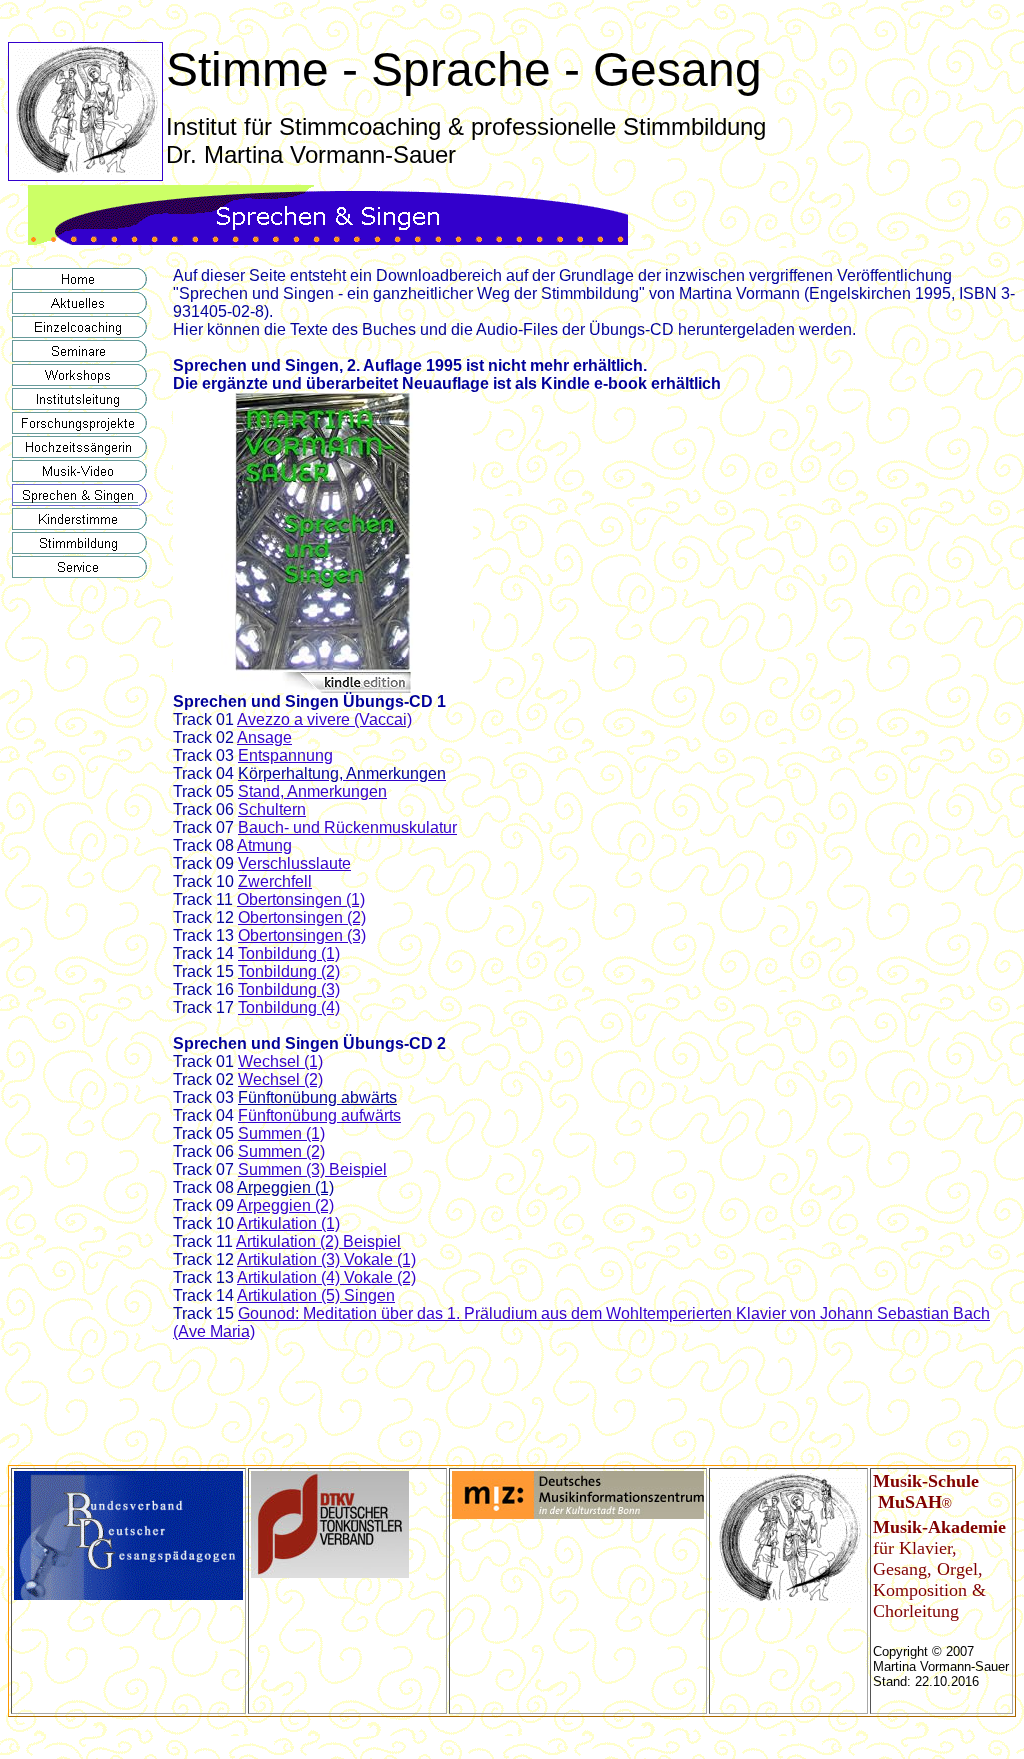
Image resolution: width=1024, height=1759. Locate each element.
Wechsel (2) (280, 1079)
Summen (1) (281, 1133)
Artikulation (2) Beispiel (318, 1241)
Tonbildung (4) (289, 1007)
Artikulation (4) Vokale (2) (326, 1277)
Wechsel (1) (280, 1061)
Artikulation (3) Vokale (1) (326, 1259)
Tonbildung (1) (289, 953)
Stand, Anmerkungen (312, 791)
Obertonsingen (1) (301, 899)
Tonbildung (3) (289, 989)
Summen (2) (281, 1151)
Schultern (272, 809)
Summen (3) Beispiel (312, 1169)
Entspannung (285, 755)
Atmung (264, 845)
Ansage (264, 737)
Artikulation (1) (288, 1223)
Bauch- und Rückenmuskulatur (347, 827)
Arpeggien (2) (285, 1205)
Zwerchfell (275, 881)
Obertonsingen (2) (302, 917)
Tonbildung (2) (289, 971)
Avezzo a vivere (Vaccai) (324, 719)
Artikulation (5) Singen (316, 1295)
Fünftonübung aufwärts (319, 1115)
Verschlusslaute (294, 863)
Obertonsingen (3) (302, 935)
